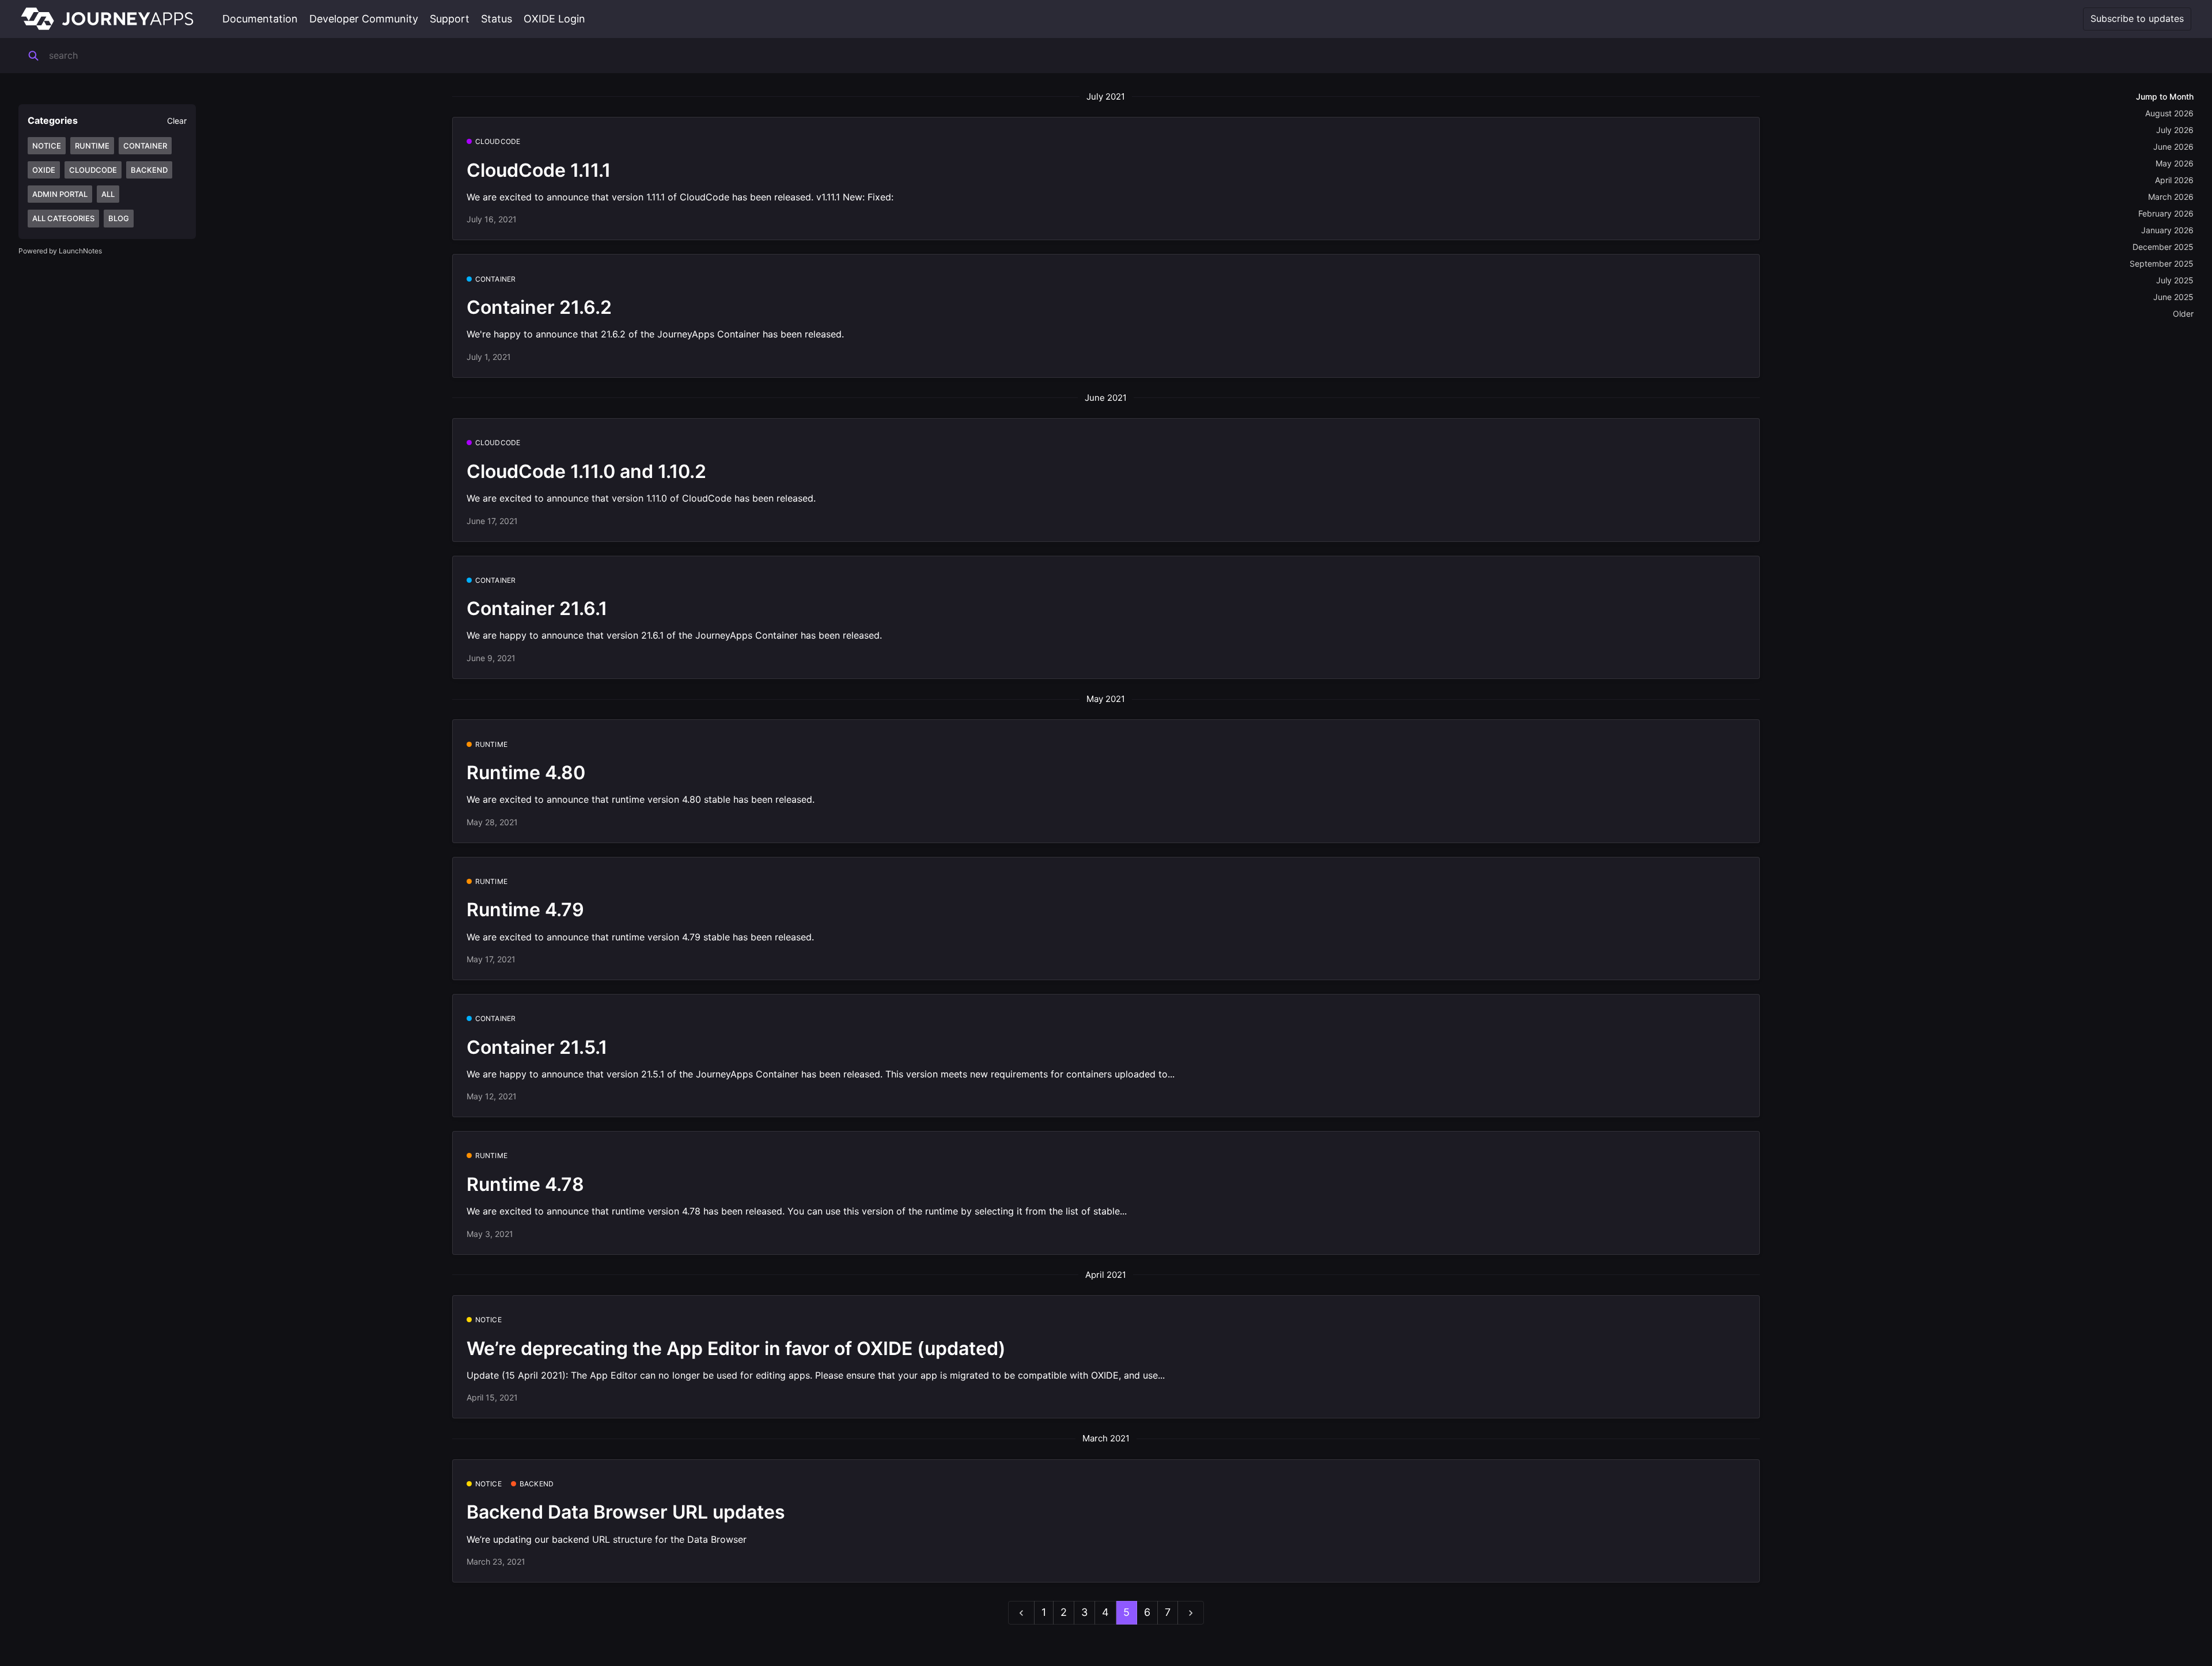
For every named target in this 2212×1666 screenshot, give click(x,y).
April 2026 (2174, 180)
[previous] (1021, 1613)
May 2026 (2175, 163)
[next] (1191, 1613)
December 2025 (2163, 247)
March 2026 (2171, 197)
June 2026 (2173, 147)
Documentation (260, 19)
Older (2183, 314)
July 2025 (2175, 280)
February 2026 (2166, 213)
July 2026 (2175, 130)
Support (450, 19)
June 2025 (2173, 297)
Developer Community (364, 19)
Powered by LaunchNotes (60, 251)
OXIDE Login (554, 19)
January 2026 (2167, 230)
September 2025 (2162, 263)
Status (497, 19)
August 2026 (2169, 113)
